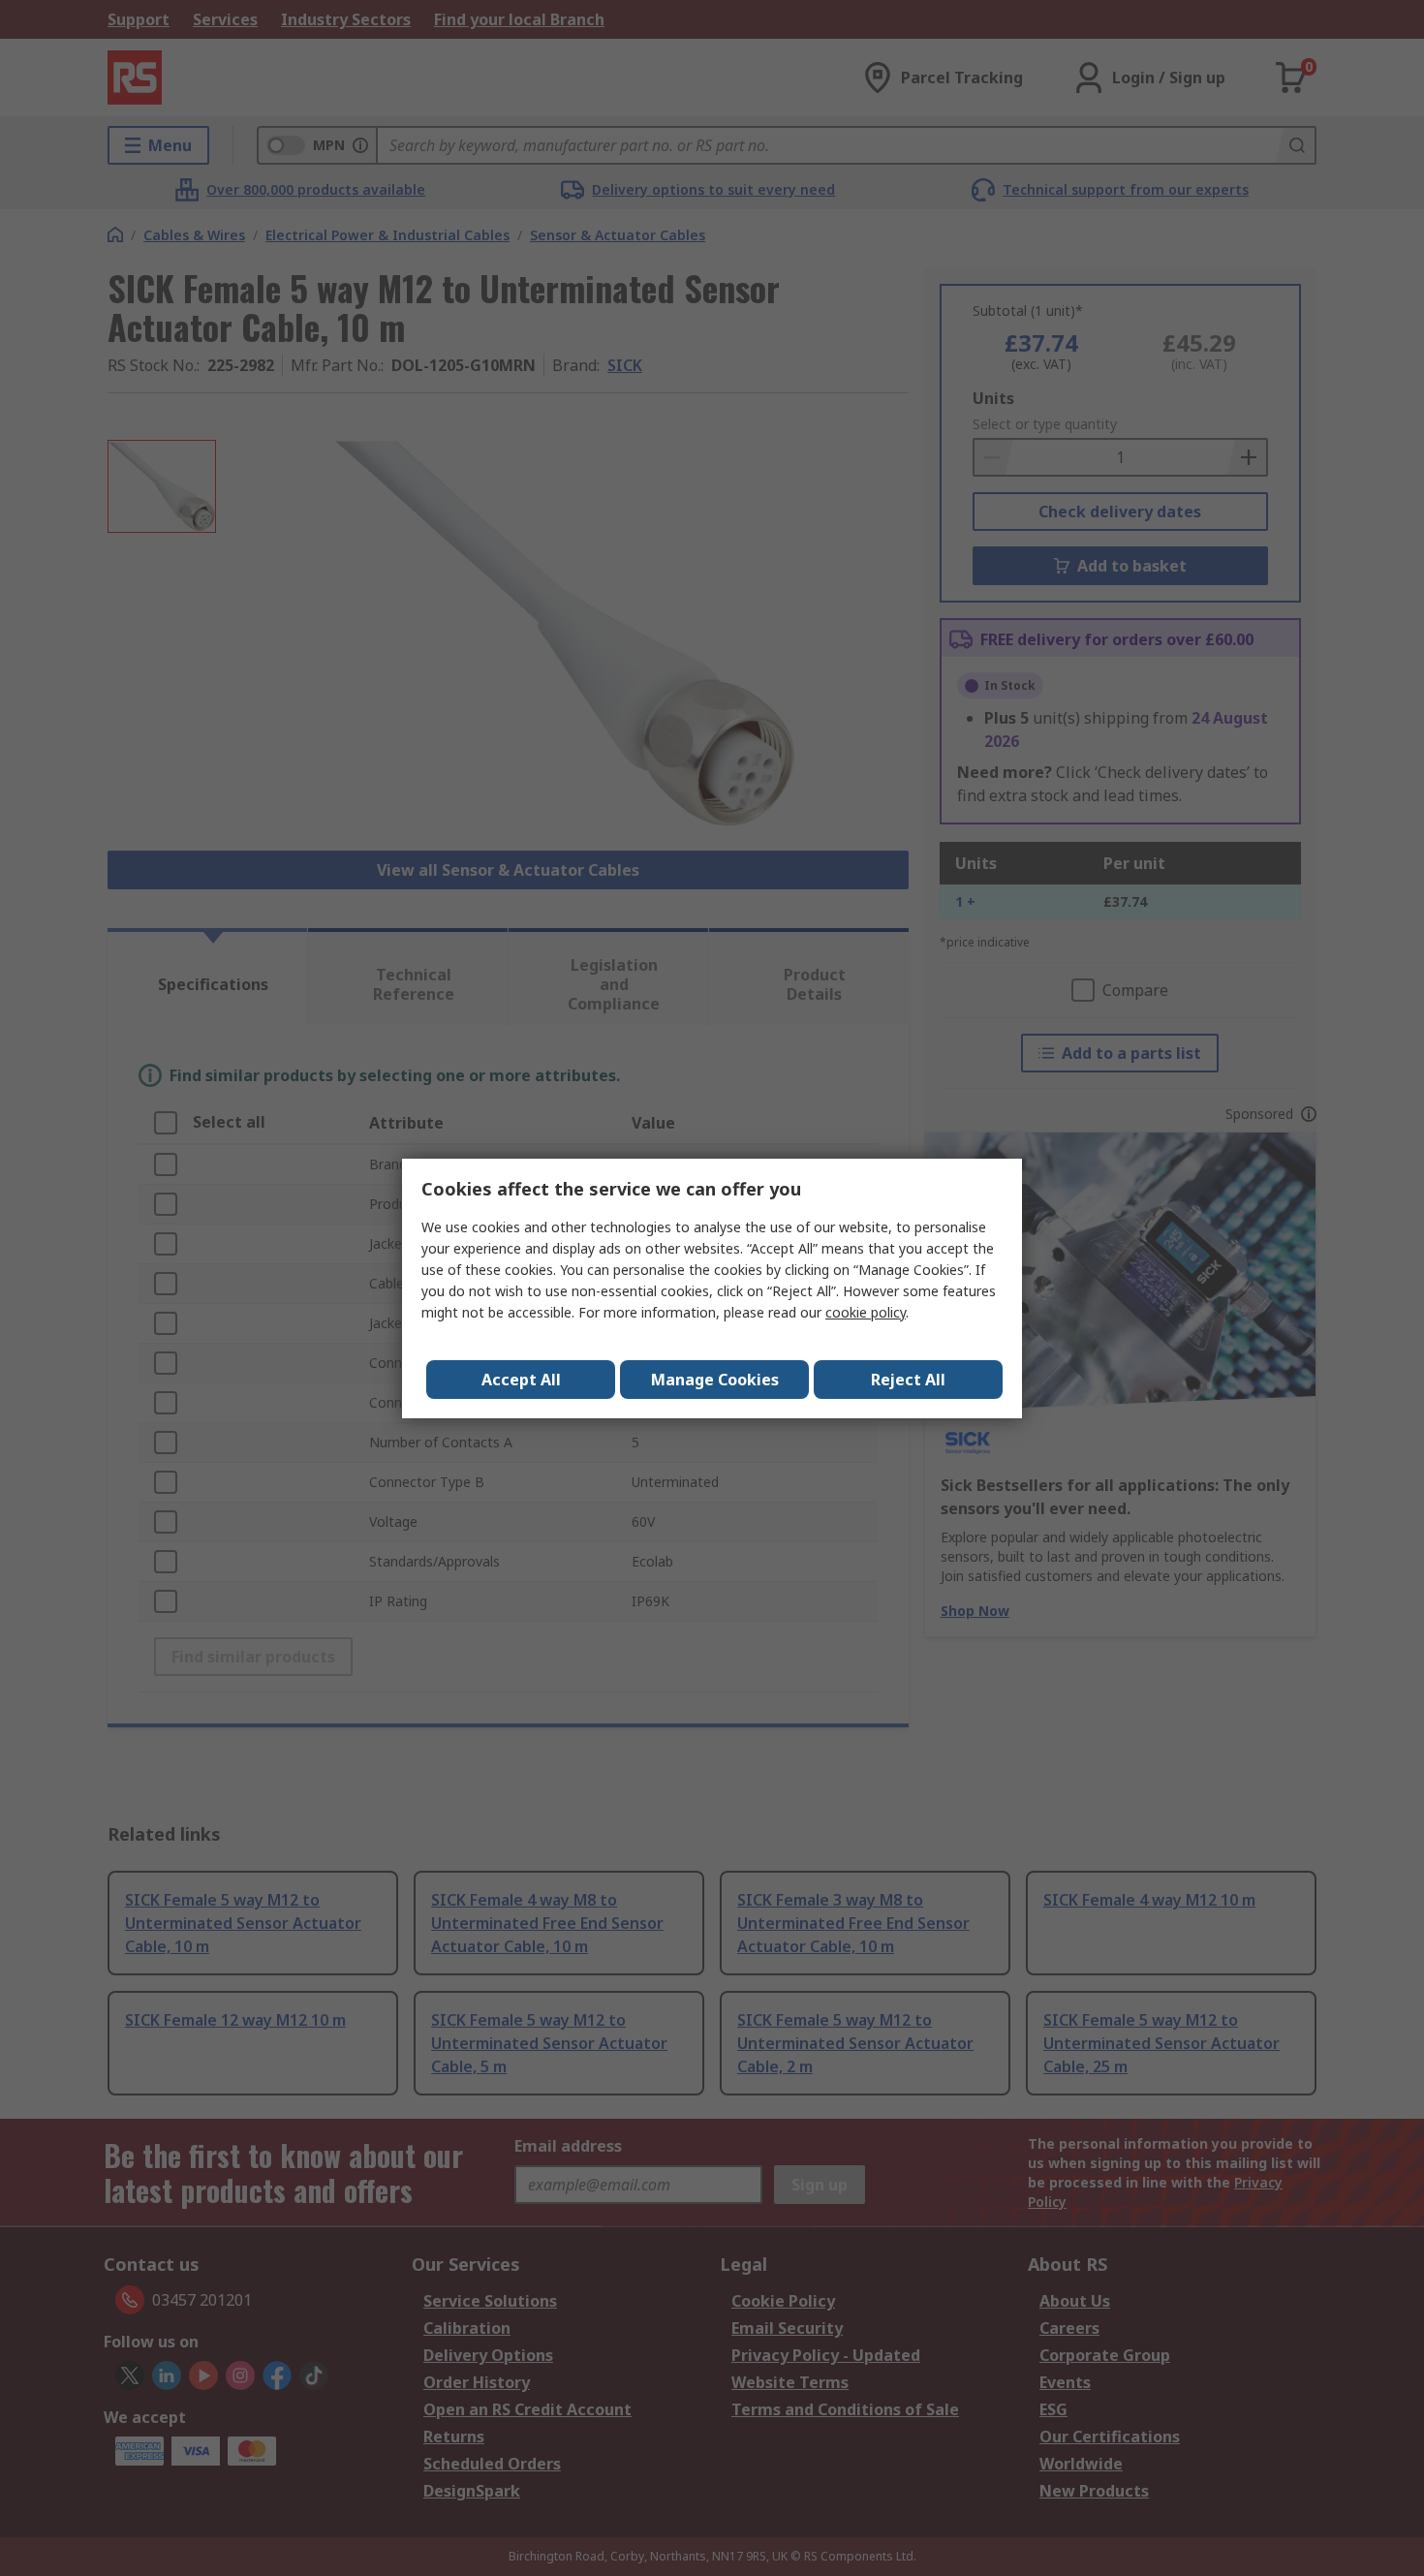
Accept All (521, 1380)
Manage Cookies (715, 1380)
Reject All (908, 1380)
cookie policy (866, 1312)
